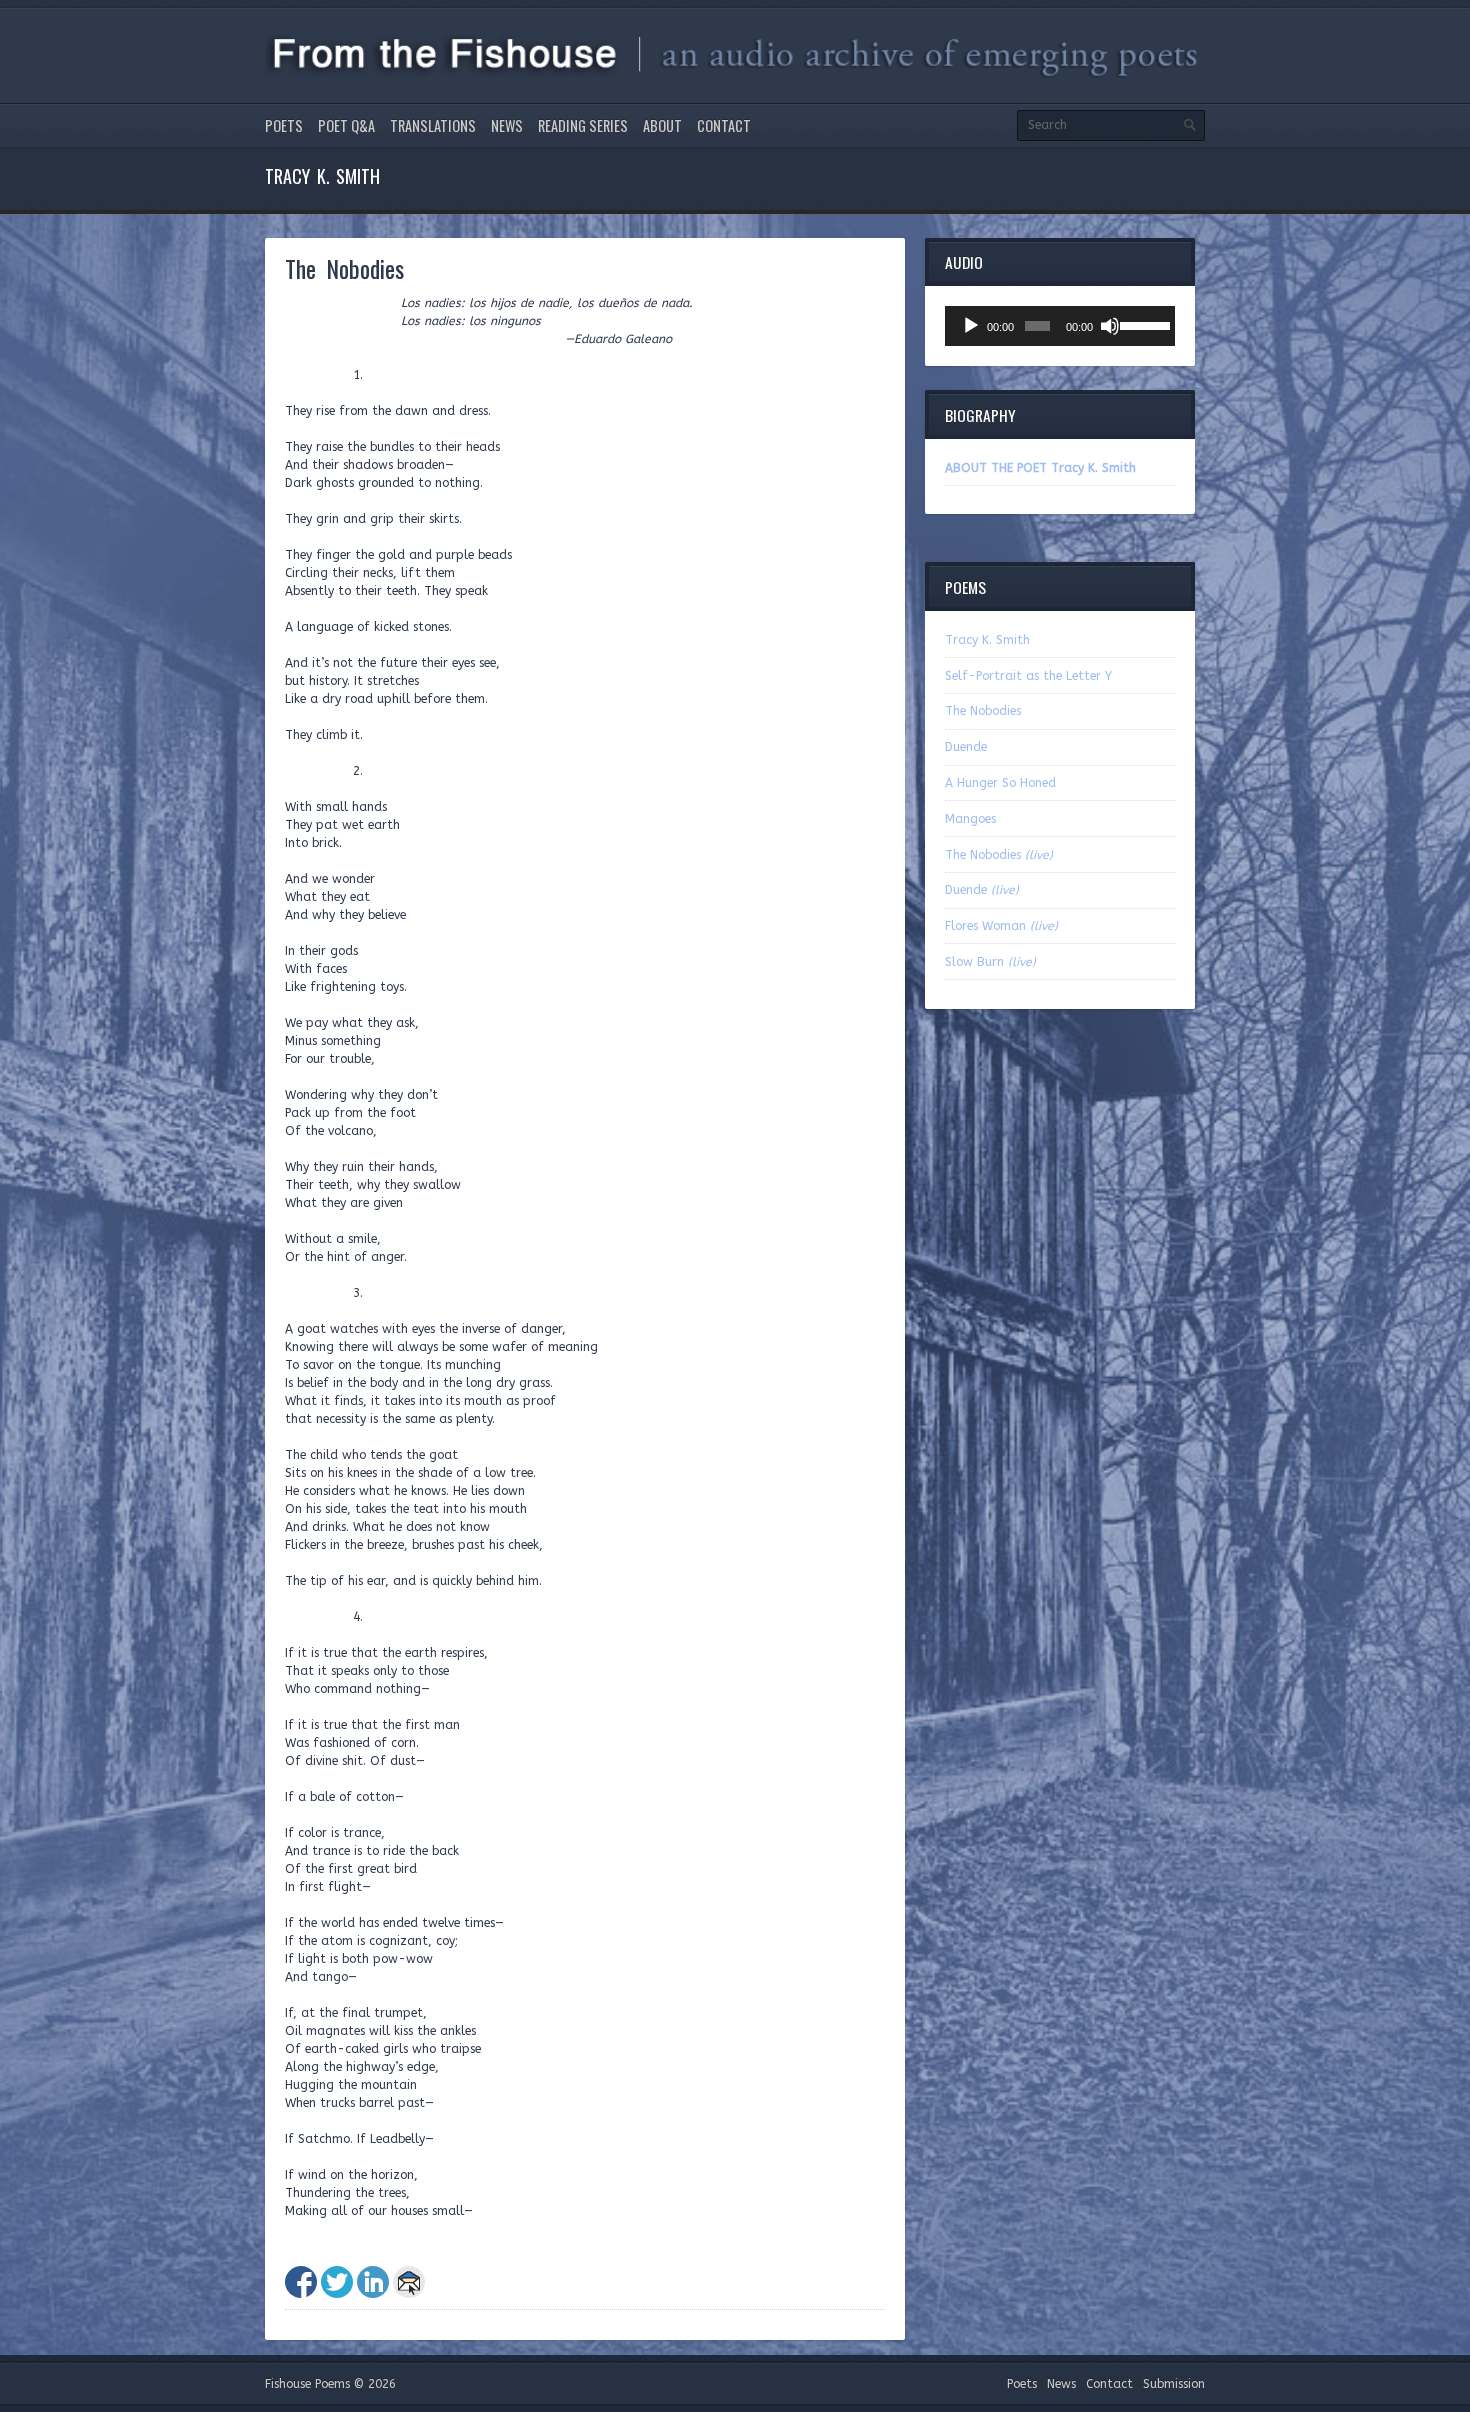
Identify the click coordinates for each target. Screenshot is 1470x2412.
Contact (724, 125)
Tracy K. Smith (987, 640)
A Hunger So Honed (1000, 783)
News (507, 125)
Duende (966, 747)
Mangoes (970, 819)
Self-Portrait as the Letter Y (1028, 676)
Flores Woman (1001, 926)
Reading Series (583, 125)
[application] (1060, 326)
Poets (284, 125)
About (662, 125)
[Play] (971, 326)
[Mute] (1110, 326)
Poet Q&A (346, 125)
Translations (433, 125)
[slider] (1142, 324)
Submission (1174, 2384)
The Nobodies (983, 711)
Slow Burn (990, 962)
